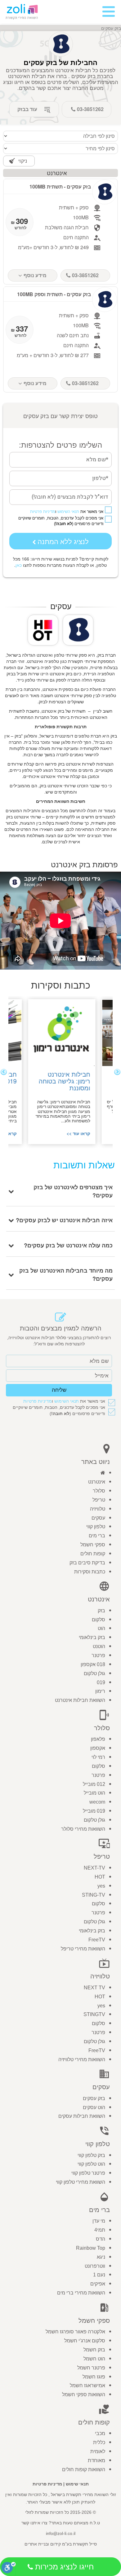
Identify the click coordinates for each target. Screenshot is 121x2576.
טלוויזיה (98, 1509)
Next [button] (4, 1072)
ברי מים (97, 1536)
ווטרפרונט (95, 2266)
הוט (101, 1628)
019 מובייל (94, 1811)
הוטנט (99, 1646)
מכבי (100, 2433)
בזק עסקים (94, 2098)
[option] (61, 1072)
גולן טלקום (94, 1673)
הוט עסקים (94, 2107)
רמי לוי (98, 1757)
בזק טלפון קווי (91, 2155)
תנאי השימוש (68, 512)
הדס (101, 2239)
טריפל (99, 1500)
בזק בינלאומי (92, 1637)
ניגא (101, 2257)
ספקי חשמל (93, 1545)
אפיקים (98, 2284)
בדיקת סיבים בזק (87, 1563)
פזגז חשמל (94, 2377)
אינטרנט (97, 1482)
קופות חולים (93, 1554)
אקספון (98, 1748)
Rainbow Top (91, 2248)
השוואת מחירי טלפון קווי (81, 2182)
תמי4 (100, 2230)
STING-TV (94, 1895)
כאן (19, 565)
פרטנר (98, 1655)
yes (101, 1886)
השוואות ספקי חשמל (84, 2394)
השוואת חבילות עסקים (82, 2116)
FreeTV (97, 1940)
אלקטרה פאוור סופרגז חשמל (75, 2332)
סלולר (99, 1491)
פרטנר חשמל (91, 2368)
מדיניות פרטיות (43, 512)
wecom (97, 1802)
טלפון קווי (96, 1527)
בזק (101, 1611)
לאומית (98, 2451)
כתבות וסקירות (90, 1572)
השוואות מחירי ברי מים (81, 2293)
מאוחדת (96, 2460)
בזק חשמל (94, 2350)
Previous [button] (117, 1072)
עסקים (98, 1518)
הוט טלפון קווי (91, 2164)
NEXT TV (94, 1988)
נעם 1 (99, 2275)
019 (101, 1682)
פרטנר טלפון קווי (88, 2173)
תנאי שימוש (77, 2484)
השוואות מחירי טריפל (83, 1949)
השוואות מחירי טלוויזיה (82, 2059)
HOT (100, 1877)
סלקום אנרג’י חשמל (85, 2341)
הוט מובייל (94, 1793)
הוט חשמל (94, 2359)
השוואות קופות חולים (84, 2469)
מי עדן (99, 2221)
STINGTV (94, 2014)
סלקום (99, 1620)
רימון (100, 1691)
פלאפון (98, 1739)
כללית (99, 2442)
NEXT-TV (94, 1868)
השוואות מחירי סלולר (83, 1829)
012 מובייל (94, 1784)
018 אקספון (93, 1664)
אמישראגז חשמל (87, 2385)
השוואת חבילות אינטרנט (80, 1700)
